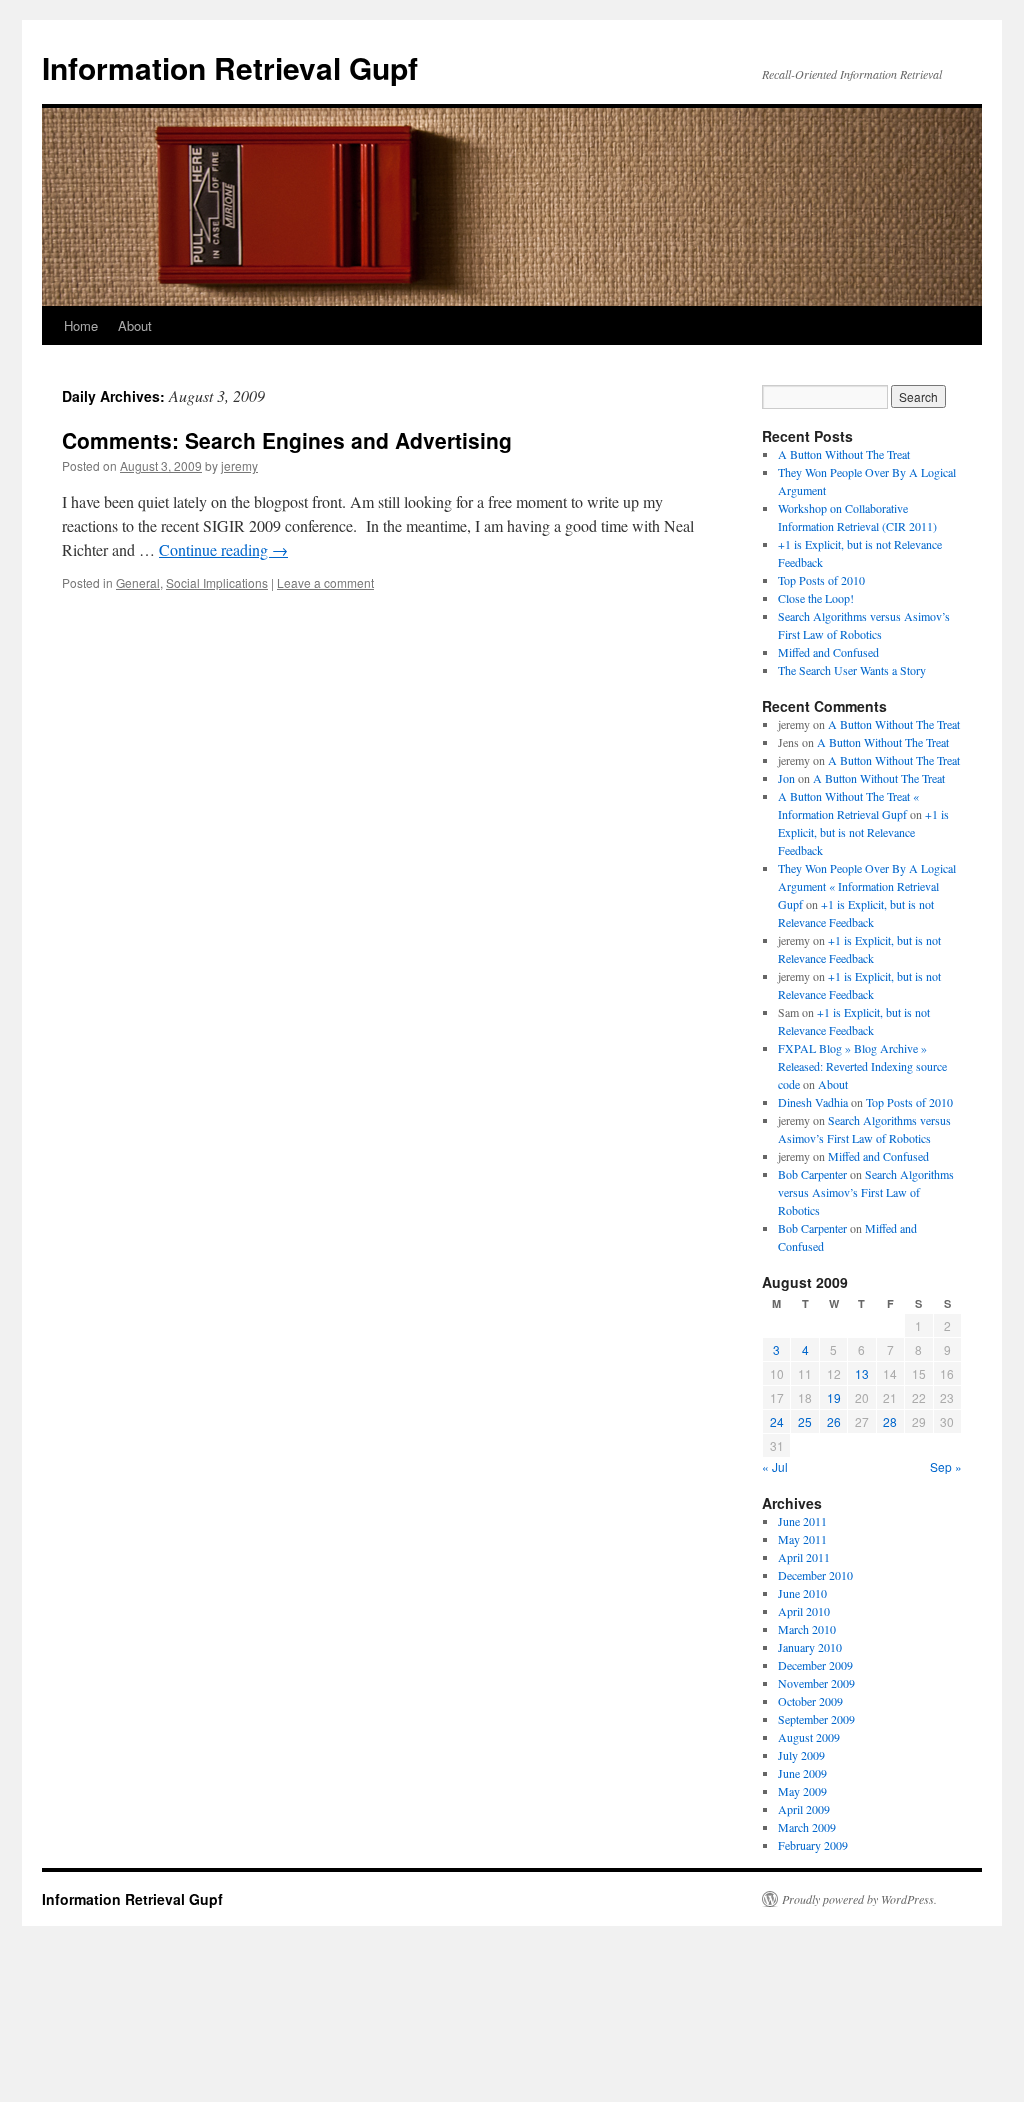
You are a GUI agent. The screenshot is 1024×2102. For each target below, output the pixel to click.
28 (890, 1421)
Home (81, 325)
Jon (786, 778)
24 (777, 1421)
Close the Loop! (816, 598)
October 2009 (810, 1701)
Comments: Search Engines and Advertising (287, 440)
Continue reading (223, 549)
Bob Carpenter (812, 1174)
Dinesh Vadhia (813, 1102)
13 (862, 1373)
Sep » (946, 1466)
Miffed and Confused (828, 652)
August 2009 (809, 1737)
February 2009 (813, 1845)
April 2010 (804, 1611)
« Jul (775, 1466)
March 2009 (807, 1827)
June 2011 (802, 1521)
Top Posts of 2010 (821, 580)
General (138, 582)
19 (834, 1397)
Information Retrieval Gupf (230, 67)
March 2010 (807, 1629)
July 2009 (801, 1755)
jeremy (239, 465)
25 (805, 1421)
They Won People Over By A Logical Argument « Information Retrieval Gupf (867, 886)
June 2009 (802, 1773)
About (135, 325)
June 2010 (802, 1593)
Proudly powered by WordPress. (859, 1899)
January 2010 (810, 1647)
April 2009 (804, 1809)
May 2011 (802, 1539)
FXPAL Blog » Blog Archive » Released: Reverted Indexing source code (862, 1066)
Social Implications (217, 582)
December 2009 (815, 1665)
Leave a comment (325, 582)
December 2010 (815, 1575)
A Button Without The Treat (844, 454)
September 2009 (816, 1719)
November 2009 (816, 1683)
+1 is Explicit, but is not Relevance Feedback (863, 832)
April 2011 (804, 1557)
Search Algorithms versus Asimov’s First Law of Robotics (866, 1192)
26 (834, 1421)
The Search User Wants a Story (852, 670)
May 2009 (802, 1791)
